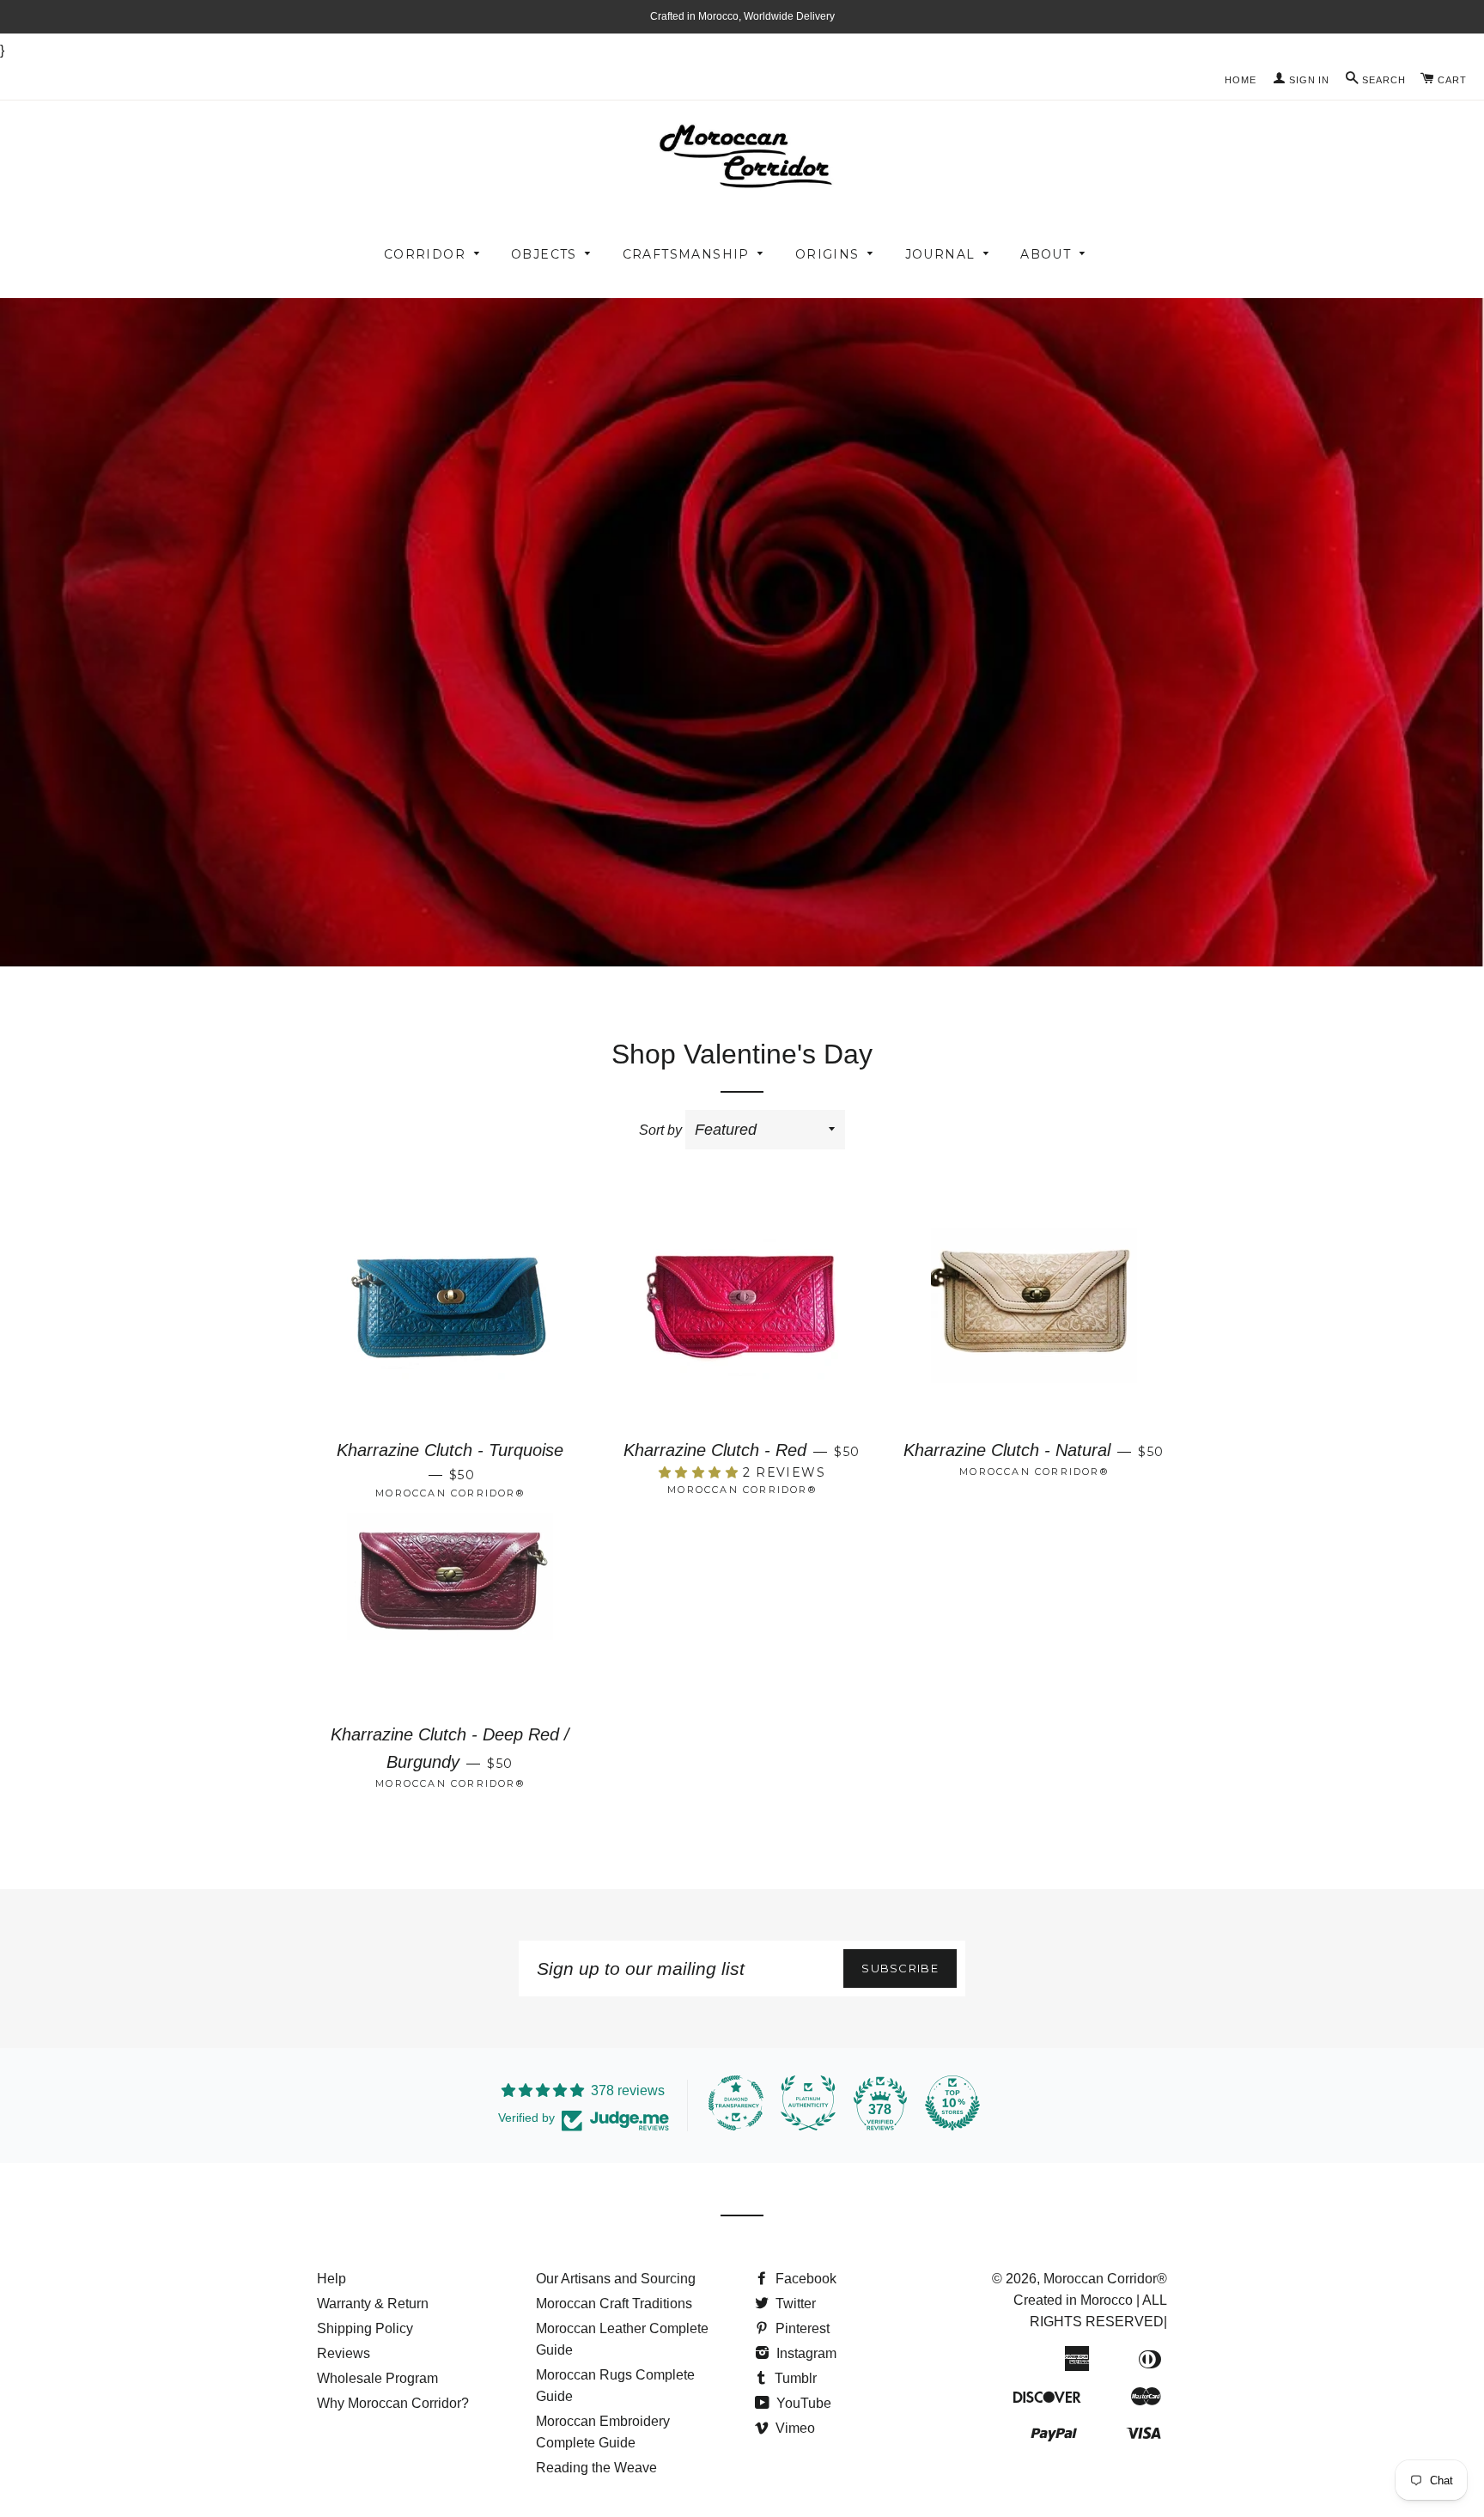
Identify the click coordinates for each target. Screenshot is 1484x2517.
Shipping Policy (365, 2328)
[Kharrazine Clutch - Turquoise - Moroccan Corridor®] (450, 1327)
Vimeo (794, 2428)
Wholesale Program (377, 2378)
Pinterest (801, 2328)
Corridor (425, 254)
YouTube (802, 2403)
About (1046, 254)
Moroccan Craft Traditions (614, 2304)
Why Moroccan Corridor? (393, 2403)
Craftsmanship (686, 254)
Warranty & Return (373, 2304)
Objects (544, 254)
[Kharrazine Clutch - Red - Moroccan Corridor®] (742, 1327)
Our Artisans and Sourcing (616, 2279)
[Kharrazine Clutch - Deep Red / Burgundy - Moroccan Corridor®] (450, 1612)
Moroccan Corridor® (1105, 2279)
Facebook (804, 2279)
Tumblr (794, 2378)
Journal (940, 254)
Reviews (344, 2353)
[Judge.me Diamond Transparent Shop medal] (736, 2103)
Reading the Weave (596, 2468)
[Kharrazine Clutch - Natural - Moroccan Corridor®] (1034, 1327)
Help (331, 2279)
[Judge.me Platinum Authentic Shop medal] (808, 2103)
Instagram (805, 2353)
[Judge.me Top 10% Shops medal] (952, 2103)
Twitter (794, 2304)
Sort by (660, 1130)
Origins (827, 254)
